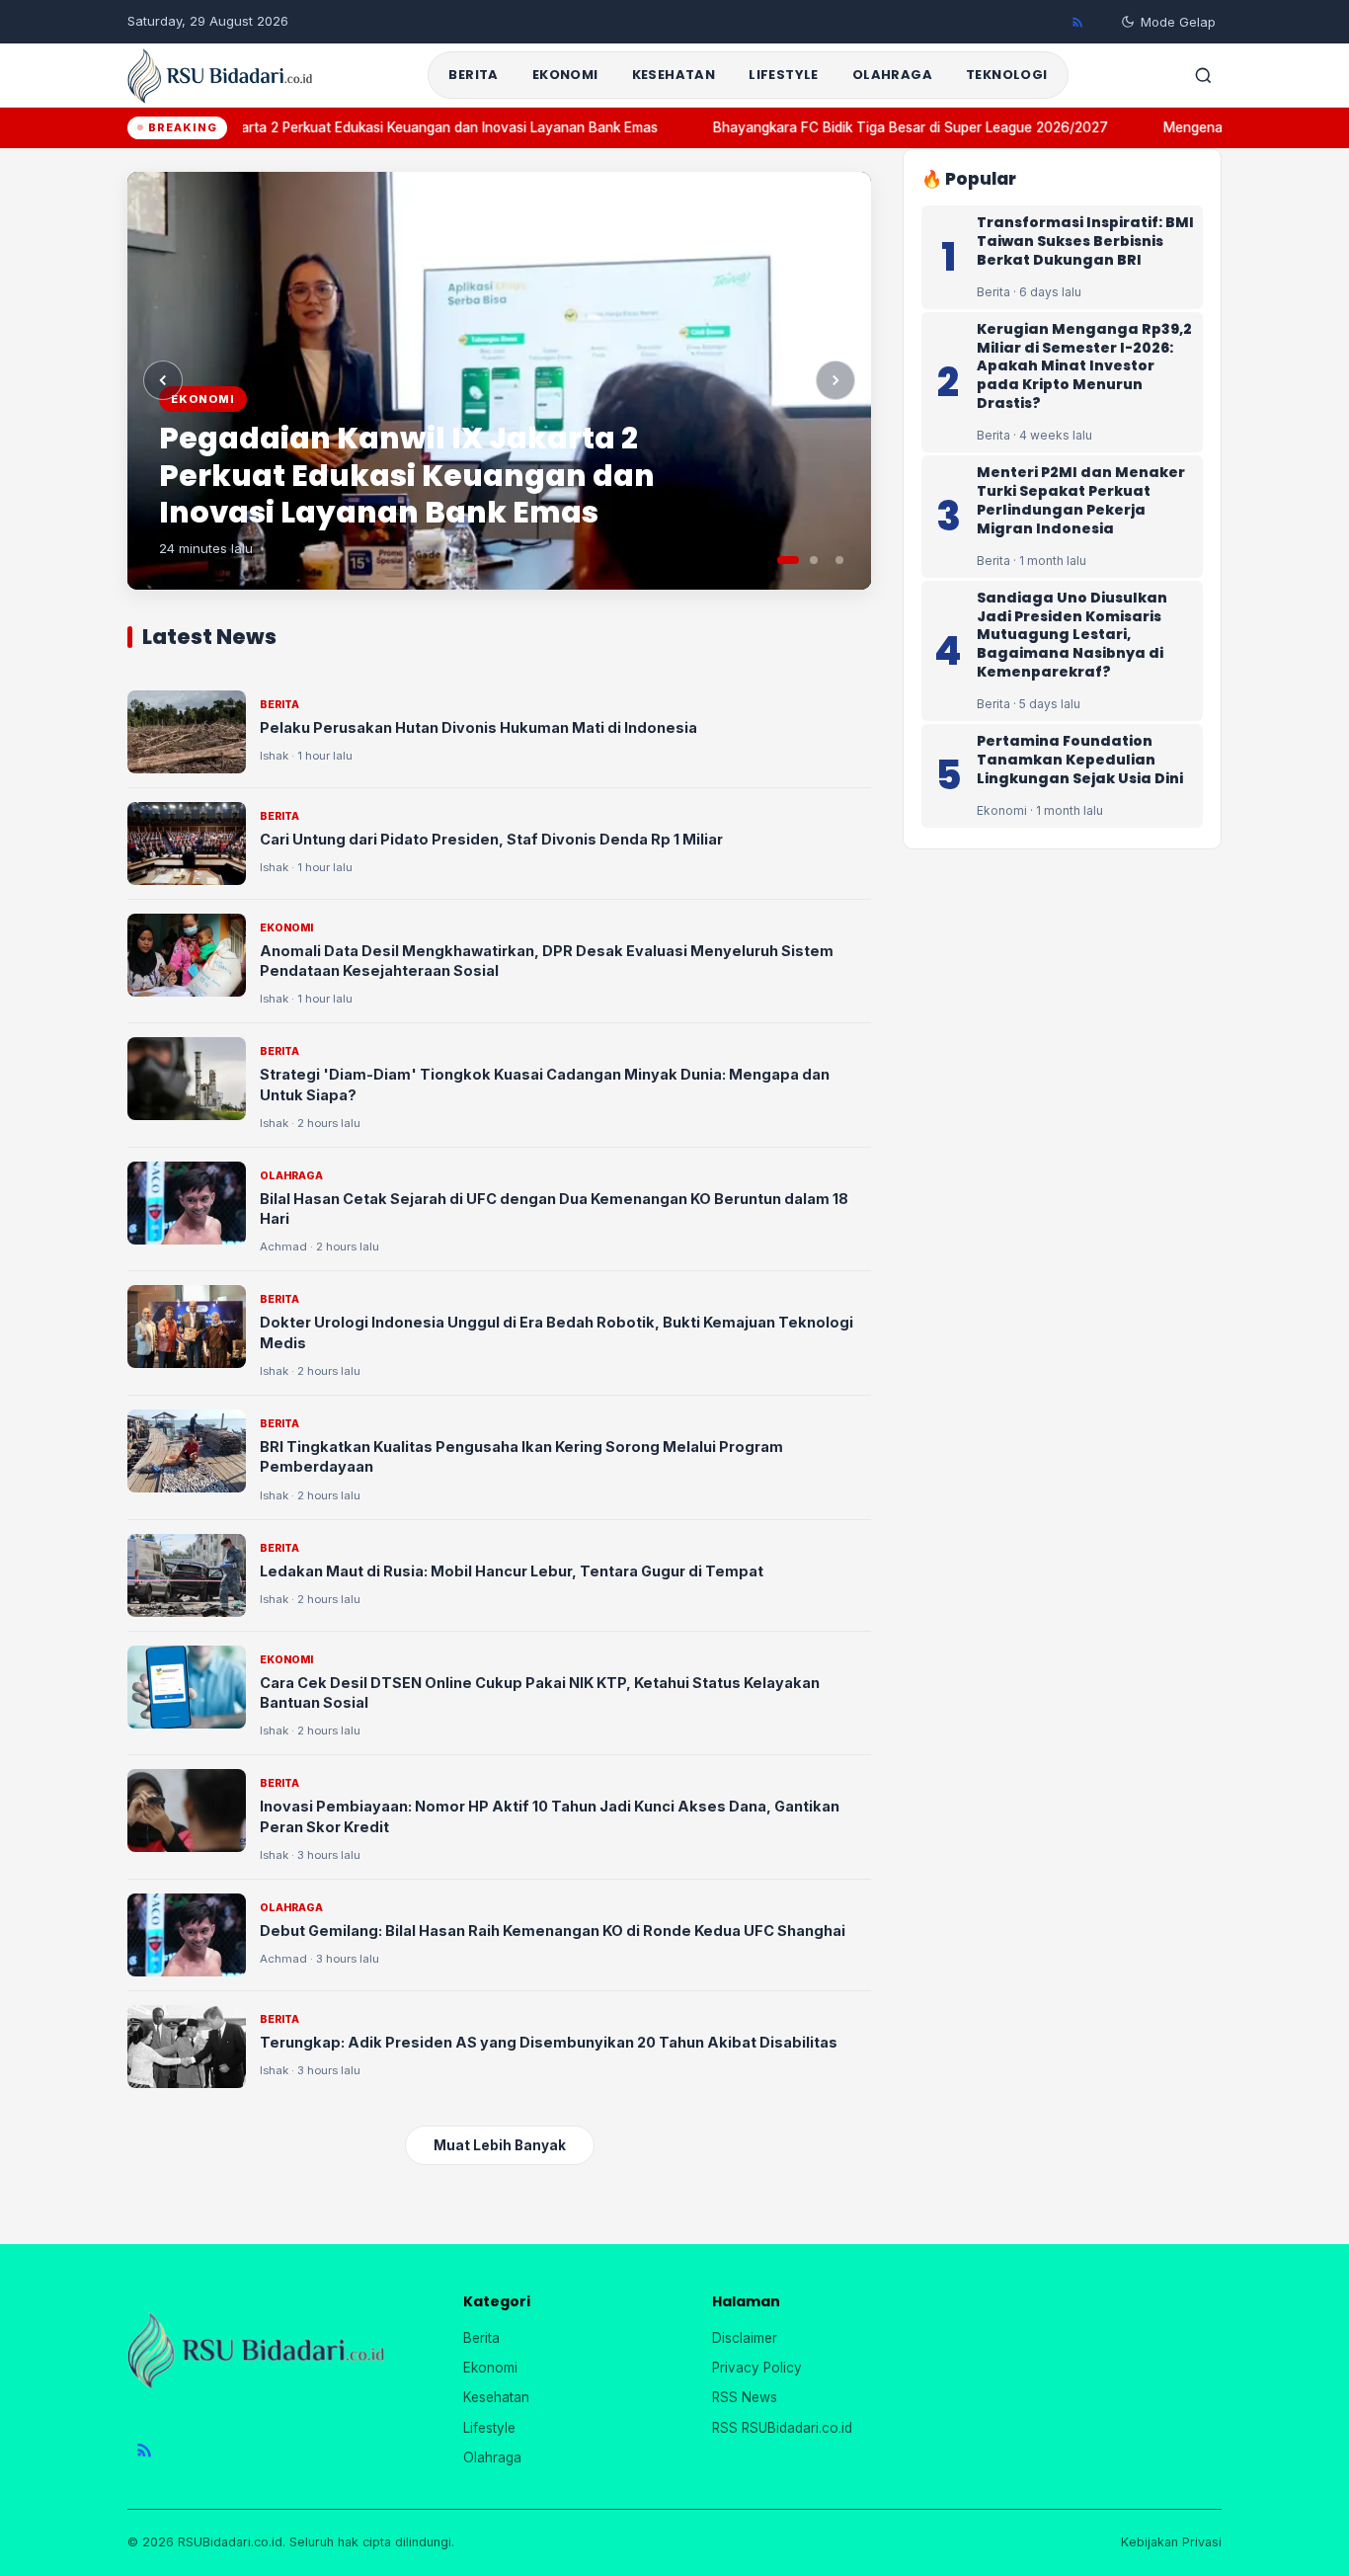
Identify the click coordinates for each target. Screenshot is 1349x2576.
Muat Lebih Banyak (500, 2145)
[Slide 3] (839, 560)
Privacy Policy (757, 2368)
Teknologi (1007, 75)
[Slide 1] (788, 560)
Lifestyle (784, 75)
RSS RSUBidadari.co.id (782, 2428)
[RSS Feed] (1077, 22)
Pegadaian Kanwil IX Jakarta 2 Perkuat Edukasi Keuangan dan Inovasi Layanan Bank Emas (356, 127)
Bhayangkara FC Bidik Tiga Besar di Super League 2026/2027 (894, 127)
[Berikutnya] (835, 380)
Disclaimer (745, 2338)
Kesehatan (674, 75)
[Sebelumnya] (163, 380)
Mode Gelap (1178, 22)
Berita (473, 75)
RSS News (745, 2397)
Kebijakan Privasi (1171, 2542)
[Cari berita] (1203, 75)
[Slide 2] (814, 560)
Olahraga (892, 75)
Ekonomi (565, 75)
